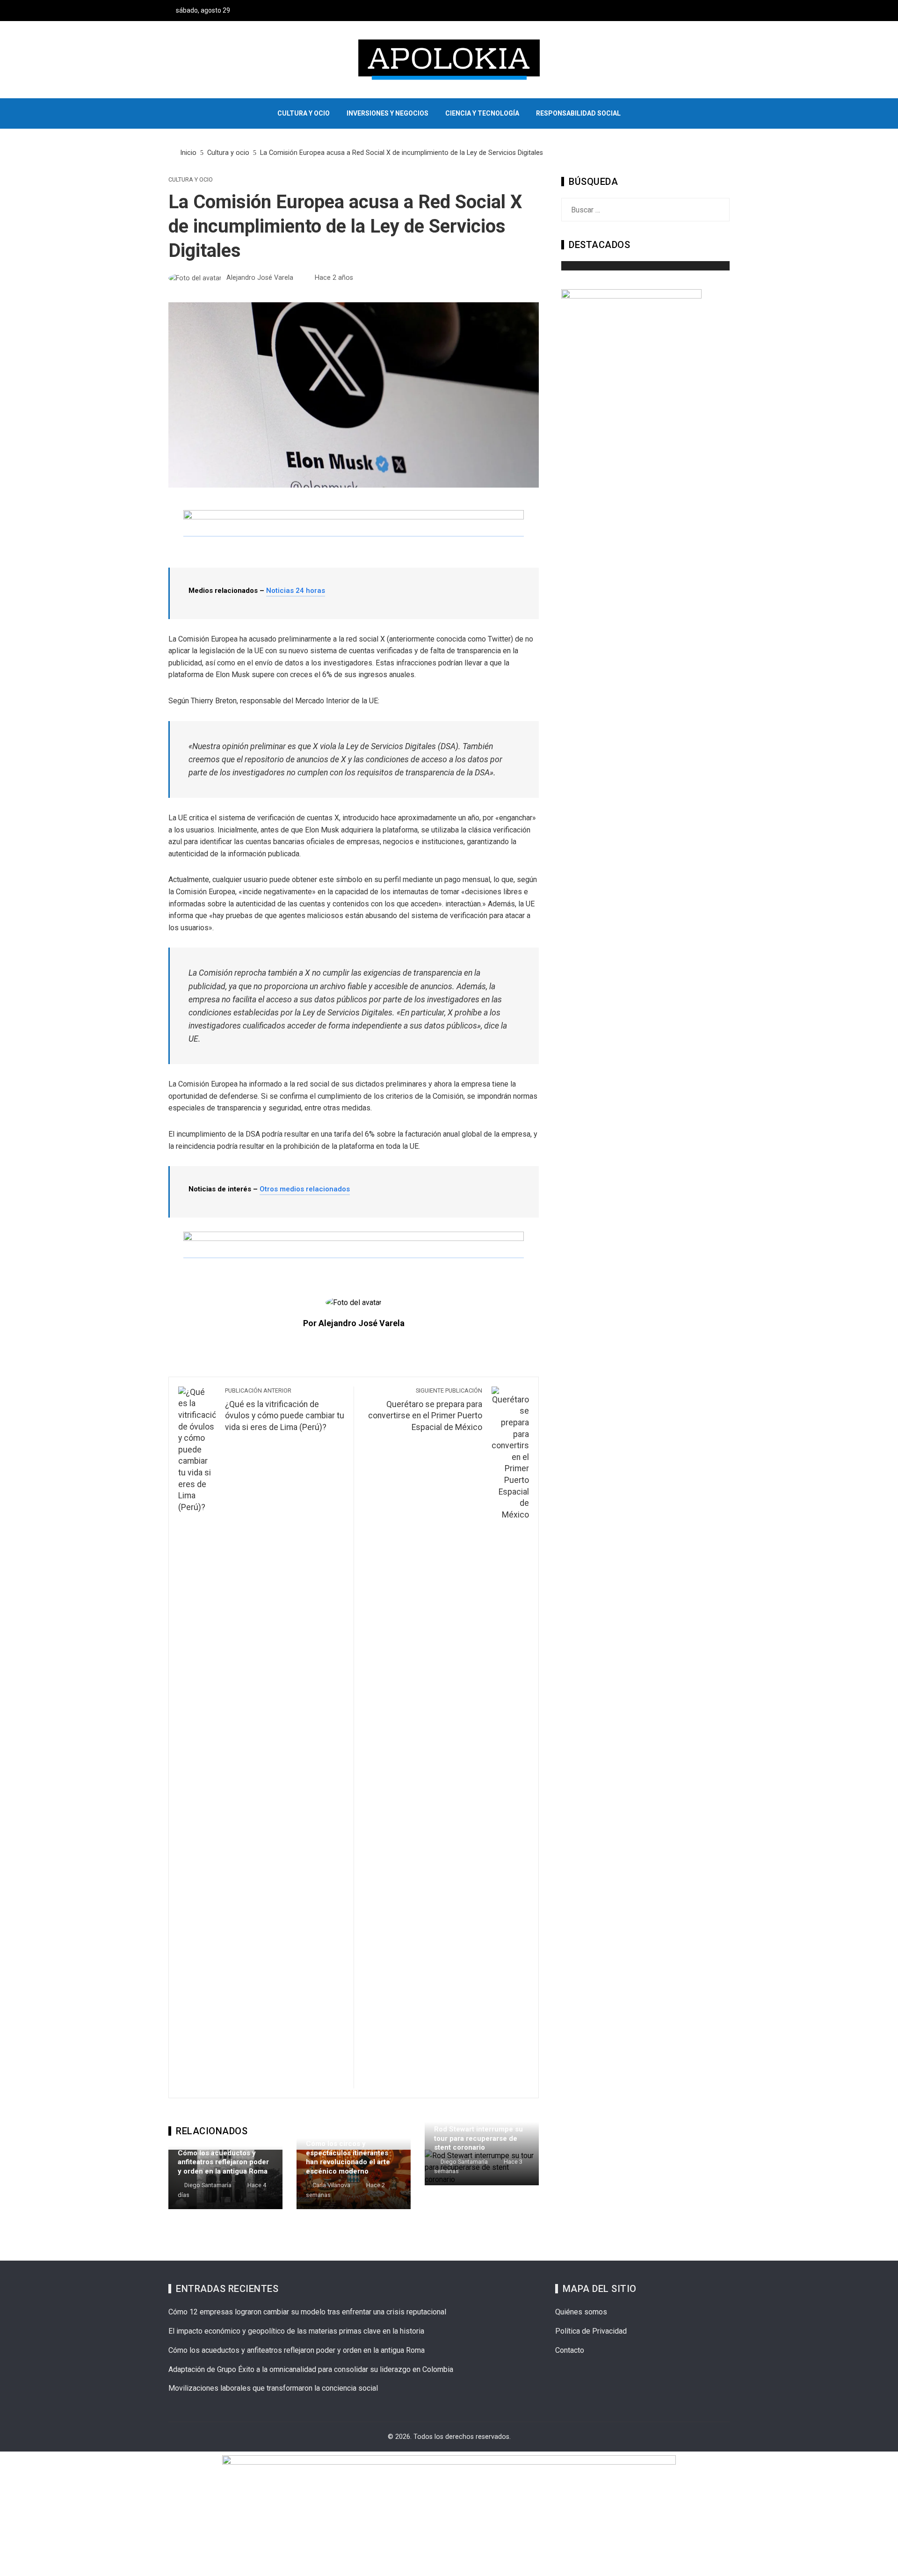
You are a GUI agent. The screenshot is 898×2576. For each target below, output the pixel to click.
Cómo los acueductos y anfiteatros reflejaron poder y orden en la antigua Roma (223, 2162)
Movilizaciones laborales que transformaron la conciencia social (273, 2388)
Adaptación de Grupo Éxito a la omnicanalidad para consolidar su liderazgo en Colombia (311, 2369)
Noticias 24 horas (296, 591)
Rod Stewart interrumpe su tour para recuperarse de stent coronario (478, 2138)
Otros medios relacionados (305, 1189)
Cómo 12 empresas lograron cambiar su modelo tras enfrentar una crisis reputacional (307, 2312)
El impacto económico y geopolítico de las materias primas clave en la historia (296, 2331)
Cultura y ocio (191, 180)
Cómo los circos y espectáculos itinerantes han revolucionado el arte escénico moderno (348, 2157)
